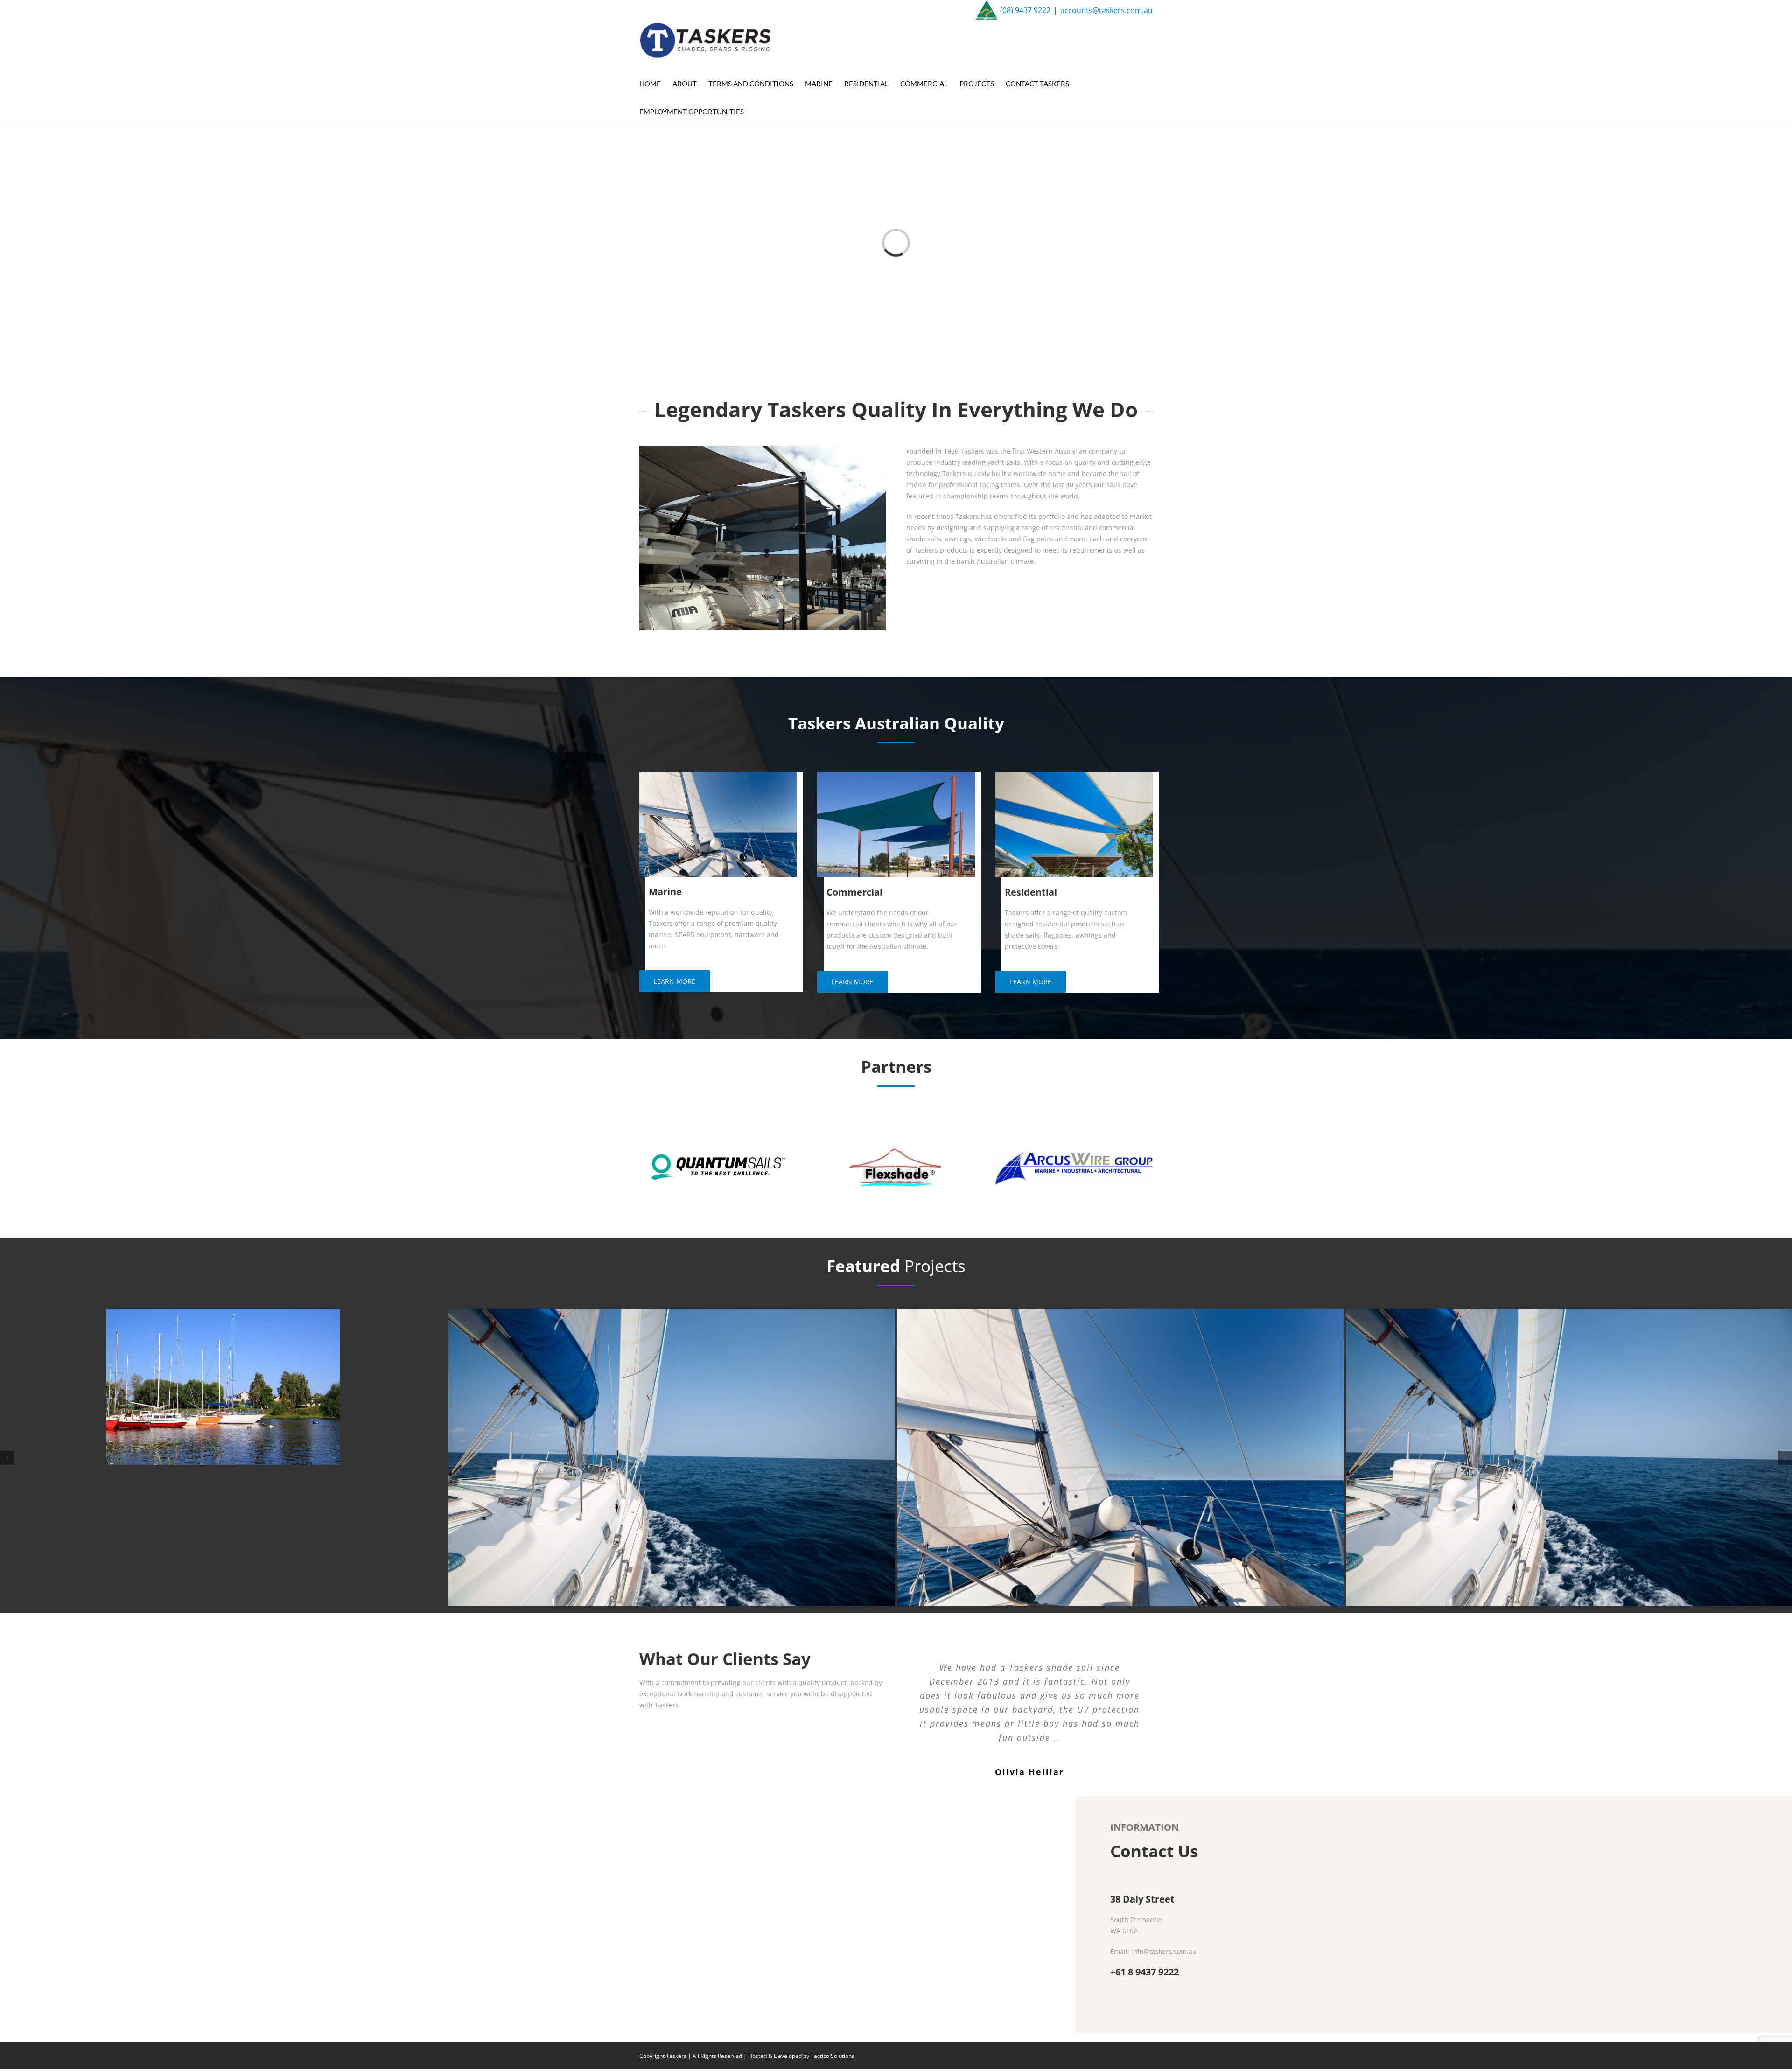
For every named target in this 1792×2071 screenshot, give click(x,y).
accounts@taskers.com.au (1106, 10)
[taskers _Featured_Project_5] (1569, 1387)
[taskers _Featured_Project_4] (1120, 1458)
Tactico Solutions (833, 2056)
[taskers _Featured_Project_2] (223, 1458)
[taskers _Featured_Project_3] (672, 1458)
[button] (7, 1458)
